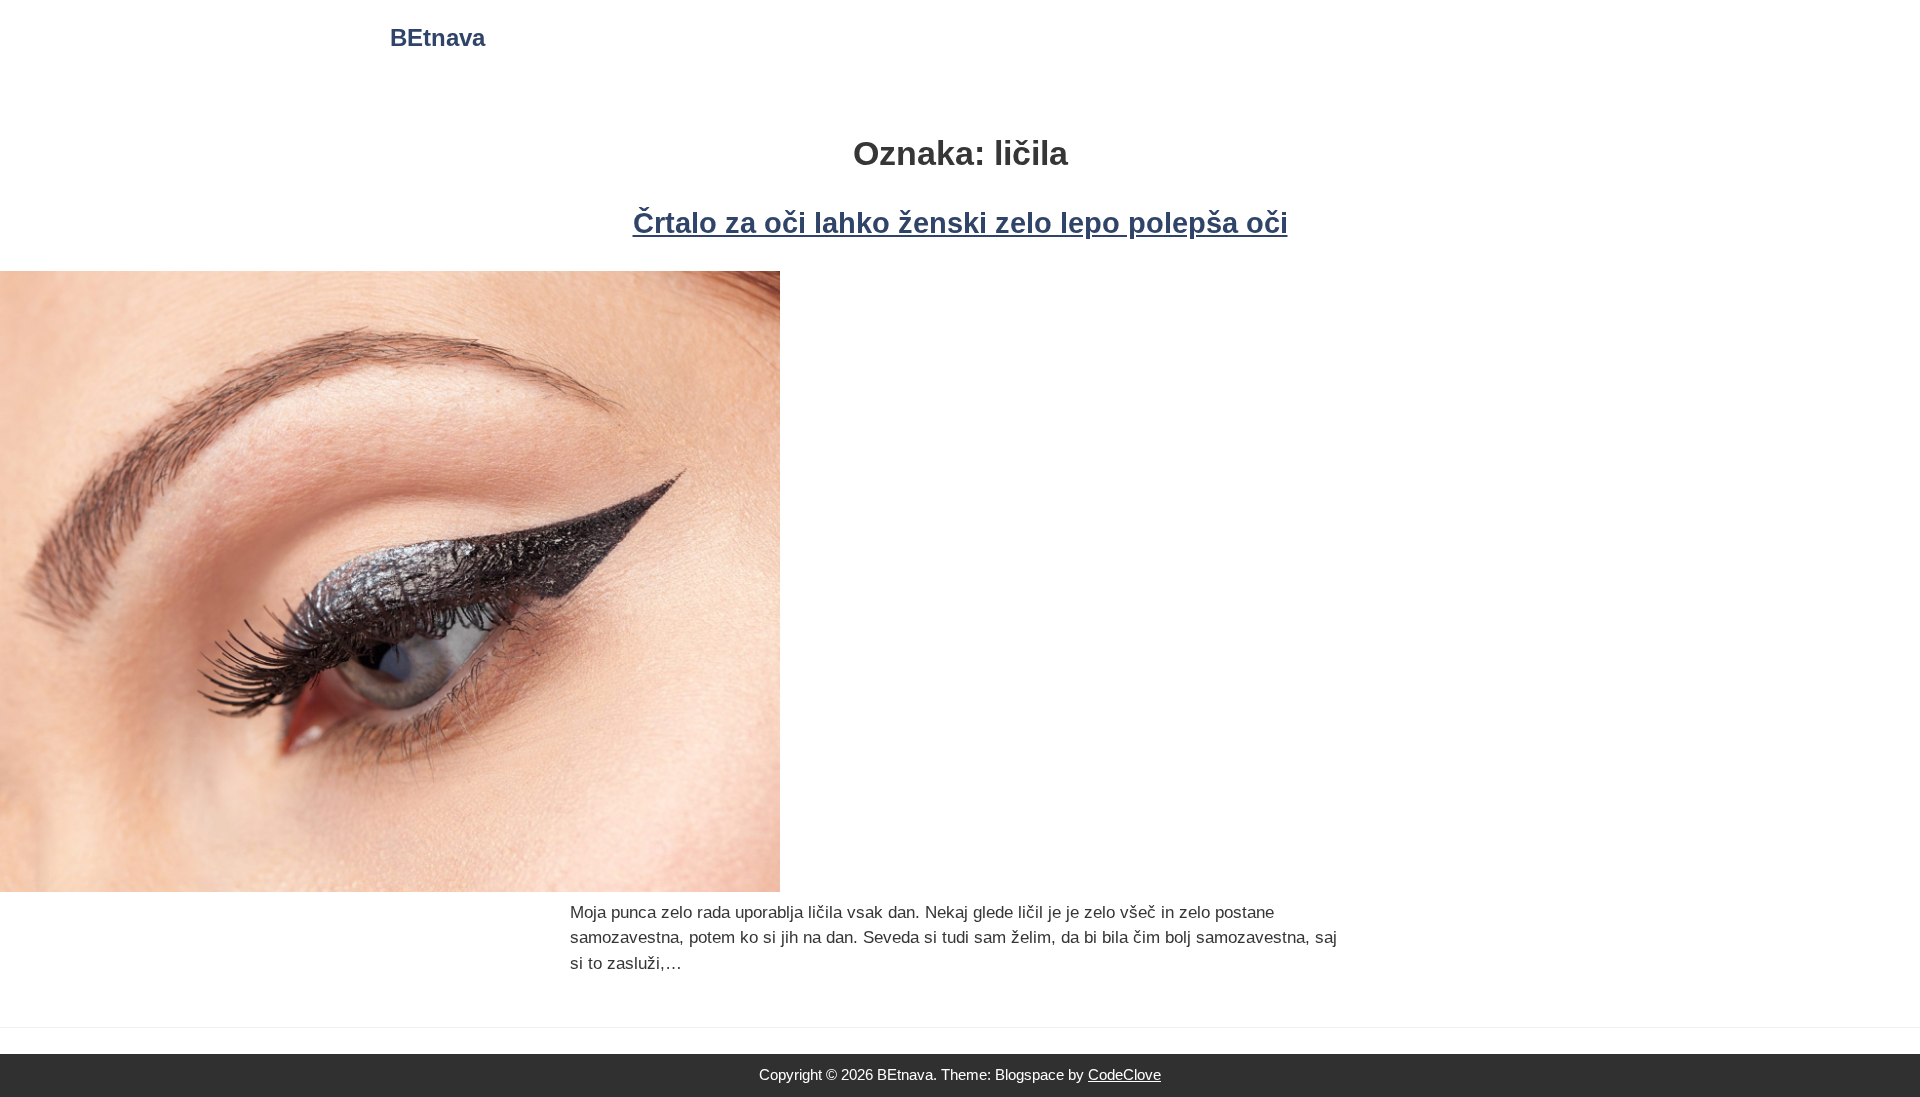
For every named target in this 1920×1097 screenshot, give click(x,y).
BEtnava (437, 37)
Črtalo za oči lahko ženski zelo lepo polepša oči (960, 223)
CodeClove (1124, 1074)
